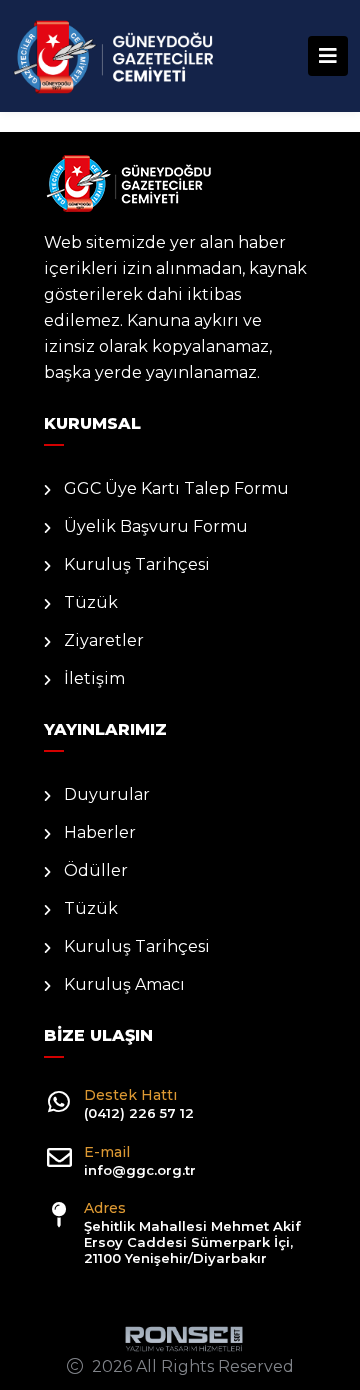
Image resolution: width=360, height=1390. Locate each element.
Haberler (100, 832)
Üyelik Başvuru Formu (156, 526)
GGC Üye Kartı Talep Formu (176, 488)
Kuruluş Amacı (124, 984)
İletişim (94, 678)
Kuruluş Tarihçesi (137, 564)
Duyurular (107, 794)
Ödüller (96, 870)
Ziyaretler (104, 640)
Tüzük (91, 602)
